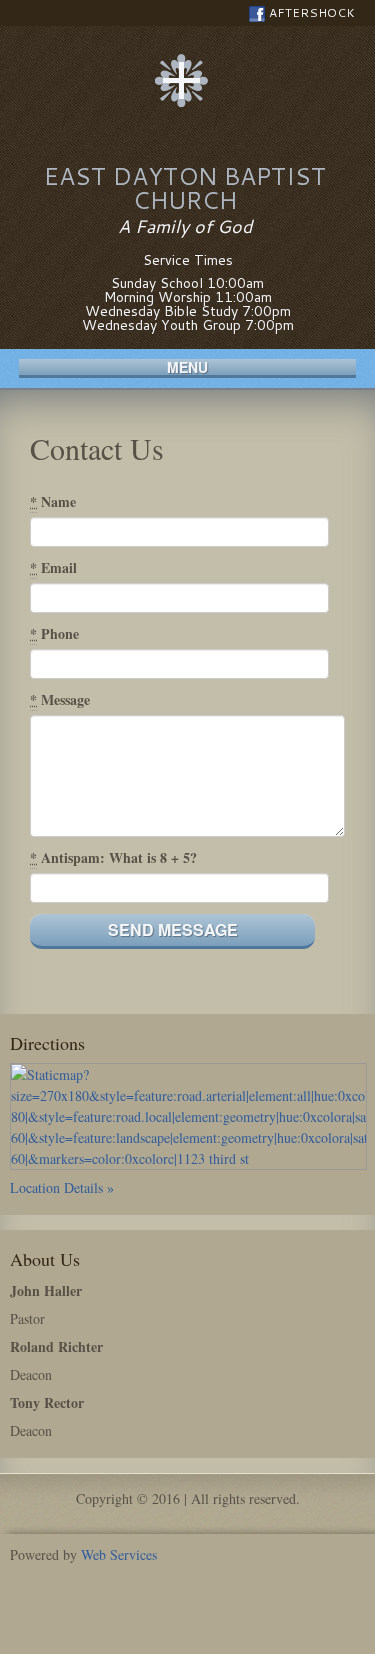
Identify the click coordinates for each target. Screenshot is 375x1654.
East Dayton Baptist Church (185, 188)
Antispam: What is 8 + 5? (113, 857)
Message (60, 699)
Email (53, 567)
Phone (54, 633)
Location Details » (62, 1187)
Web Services (119, 1554)
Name (53, 501)
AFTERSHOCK (312, 12)
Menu (187, 368)
